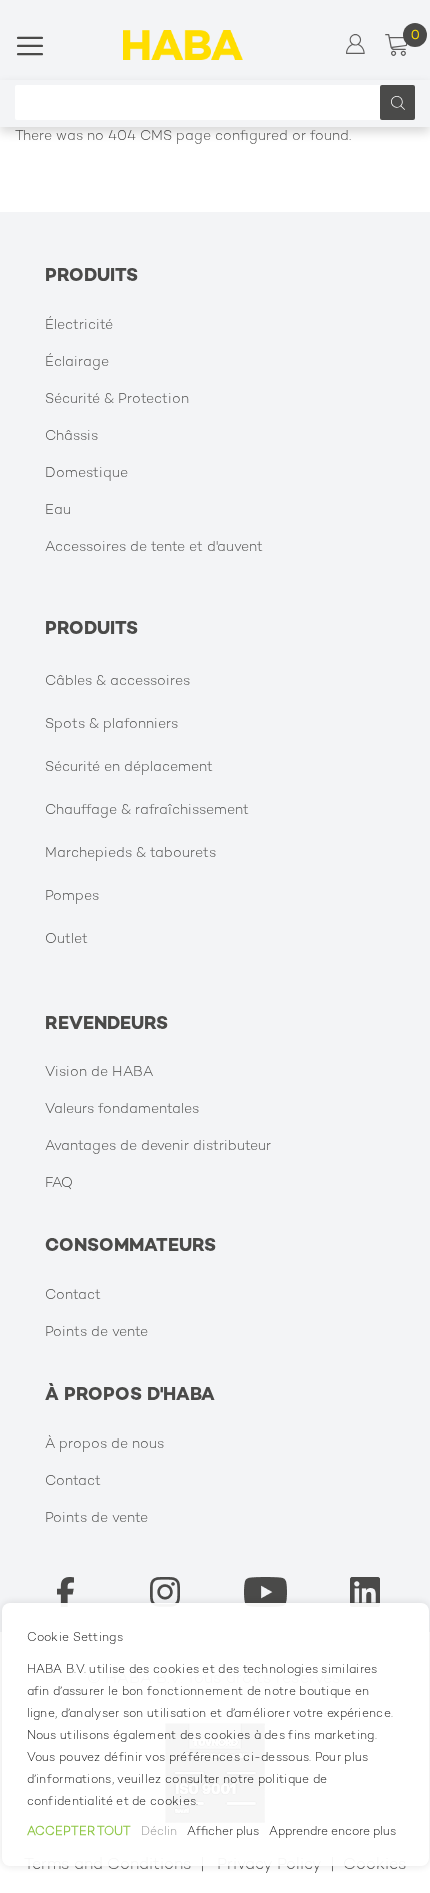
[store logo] (183, 45)
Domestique (86, 473)
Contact (73, 1295)
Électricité (79, 325)
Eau (58, 510)
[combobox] (202, 102)
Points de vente (96, 1332)
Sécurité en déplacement (129, 767)
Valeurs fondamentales (122, 1109)
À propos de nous (104, 1444)
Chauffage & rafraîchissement (147, 810)
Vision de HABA (99, 1072)
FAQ (59, 1183)
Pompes (72, 896)
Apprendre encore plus (332, 1832)
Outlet (66, 939)
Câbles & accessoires (117, 681)
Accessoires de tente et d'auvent (154, 547)
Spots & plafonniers (111, 724)
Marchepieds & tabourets (130, 853)
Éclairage (77, 362)
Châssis (71, 436)
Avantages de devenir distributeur (158, 1146)
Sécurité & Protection (117, 399)
